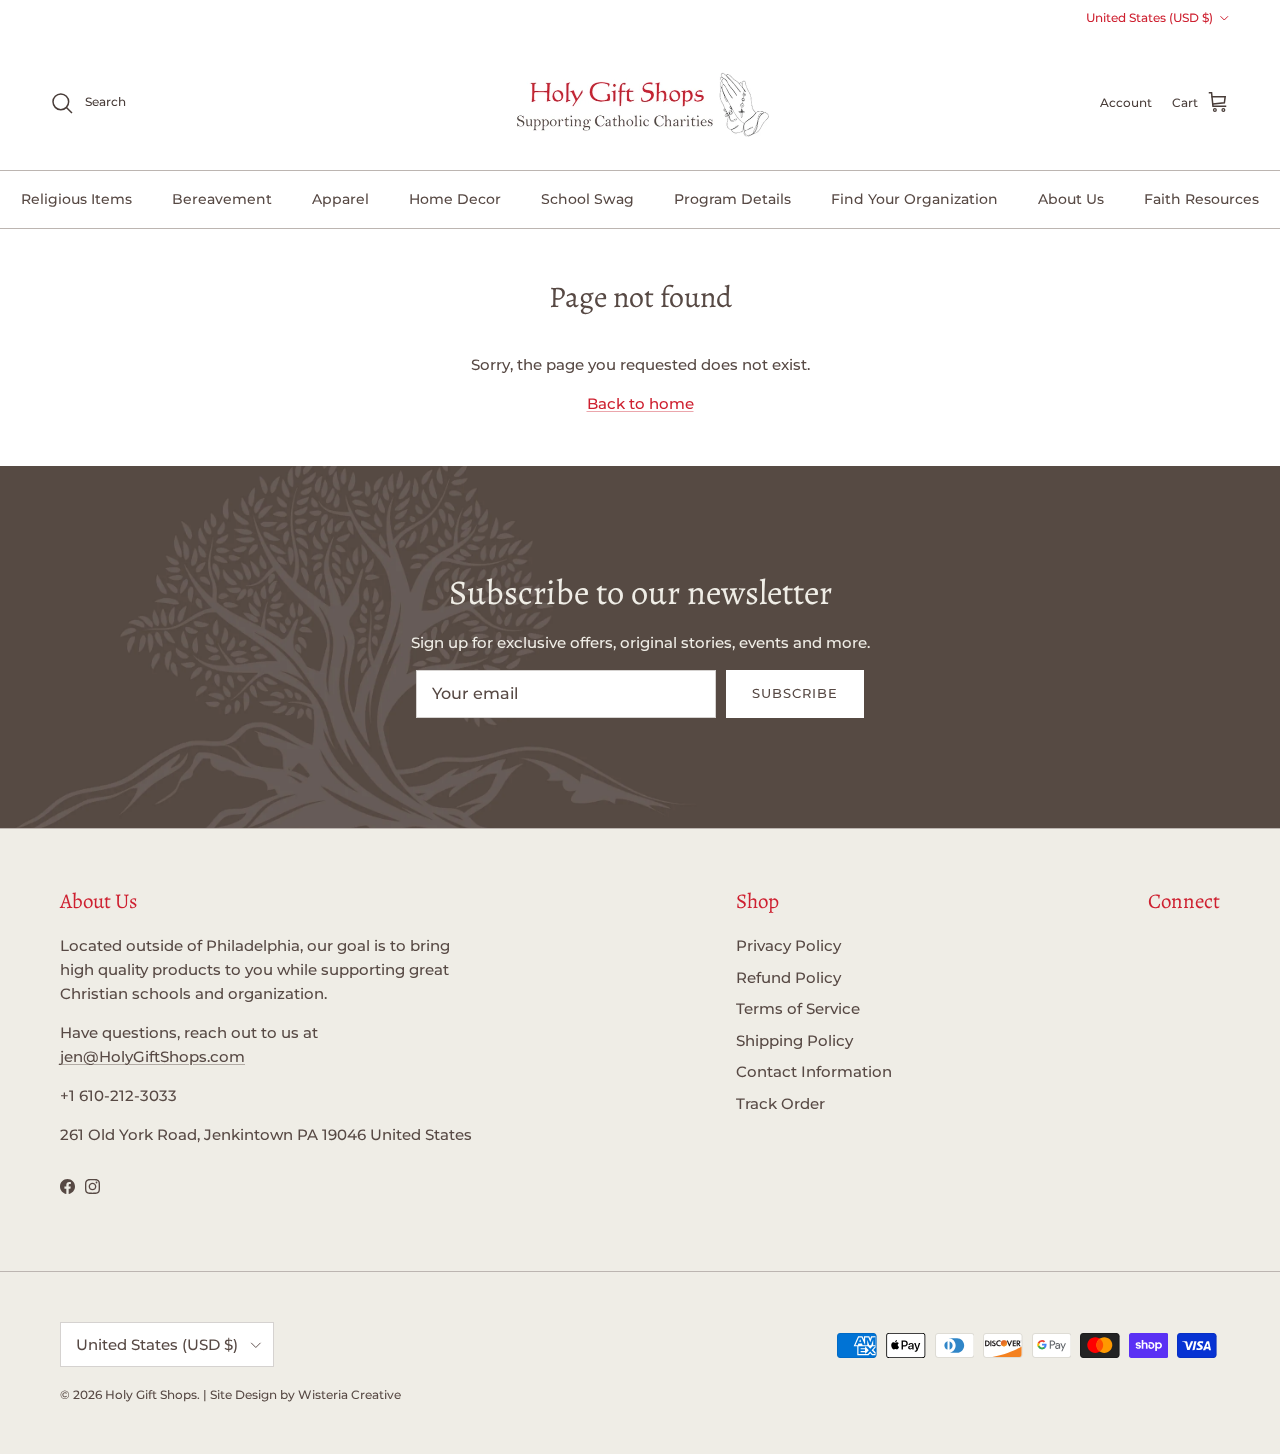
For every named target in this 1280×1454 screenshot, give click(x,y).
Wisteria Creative (349, 1394)
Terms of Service (798, 1008)
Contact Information (814, 1071)
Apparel (340, 199)
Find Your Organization (914, 199)
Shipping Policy (794, 1040)
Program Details (732, 199)
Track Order (780, 1103)
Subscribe (795, 693)
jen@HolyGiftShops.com (152, 1056)
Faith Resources (1201, 199)
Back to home (640, 403)
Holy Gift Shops (151, 1394)
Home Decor (455, 199)
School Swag (587, 199)
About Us (1071, 199)
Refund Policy (788, 977)
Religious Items (76, 199)
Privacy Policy (788, 945)
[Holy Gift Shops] (640, 103)
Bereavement (222, 199)
